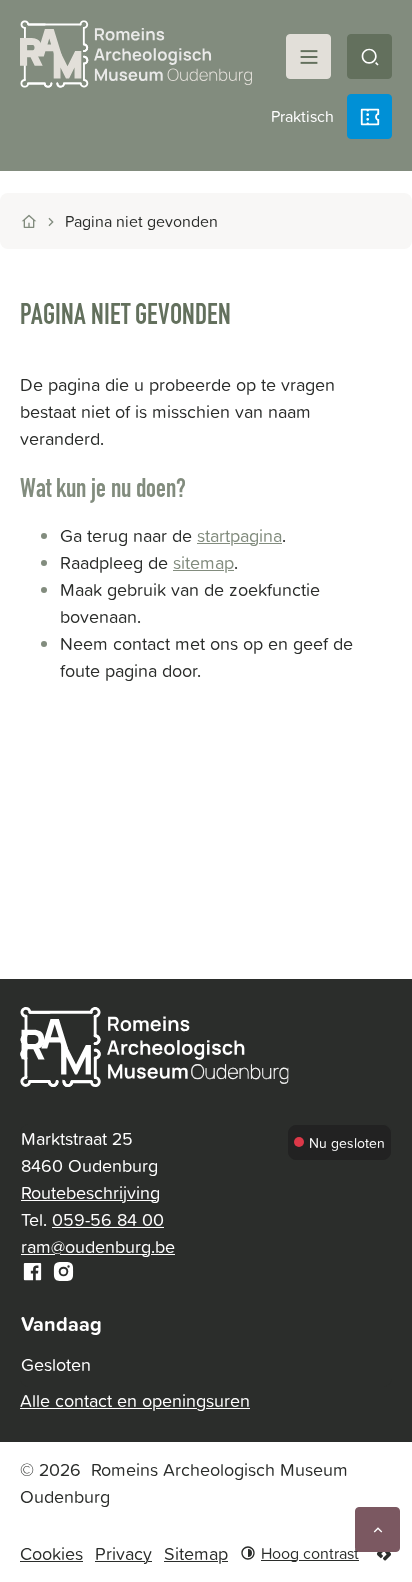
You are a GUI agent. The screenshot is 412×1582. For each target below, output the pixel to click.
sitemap (203, 562)
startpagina (239, 535)
